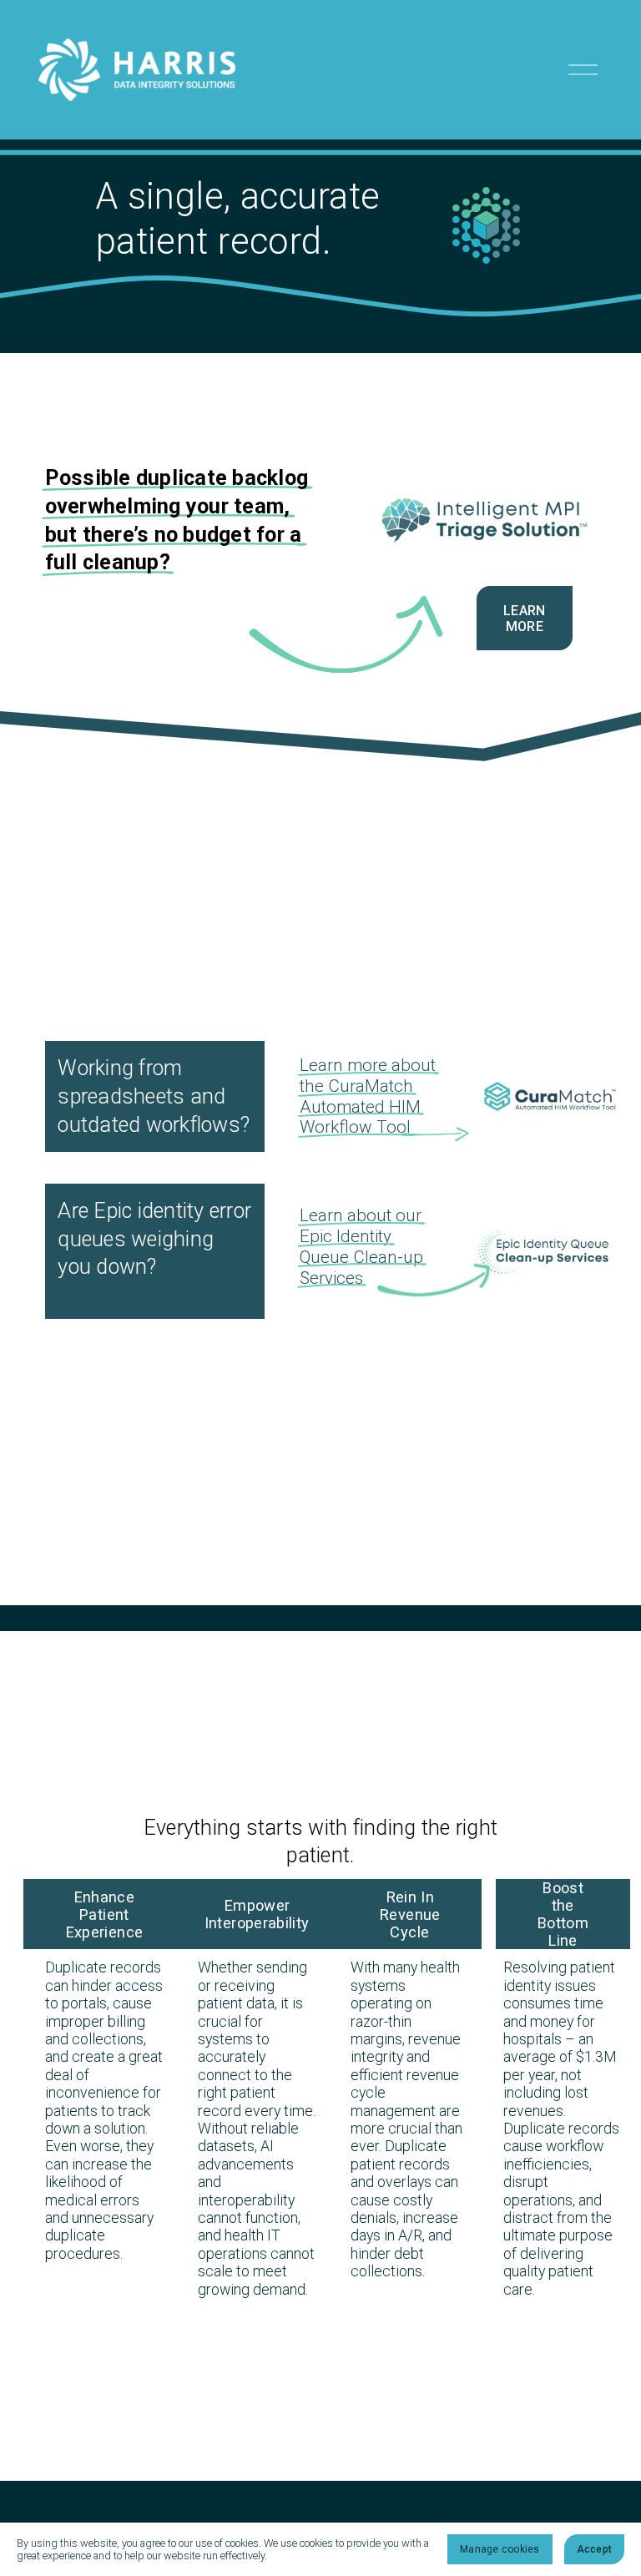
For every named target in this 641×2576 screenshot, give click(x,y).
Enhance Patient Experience (104, 1914)
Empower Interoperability (257, 1914)
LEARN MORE (525, 619)
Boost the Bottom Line (563, 1914)
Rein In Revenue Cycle (410, 1914)
